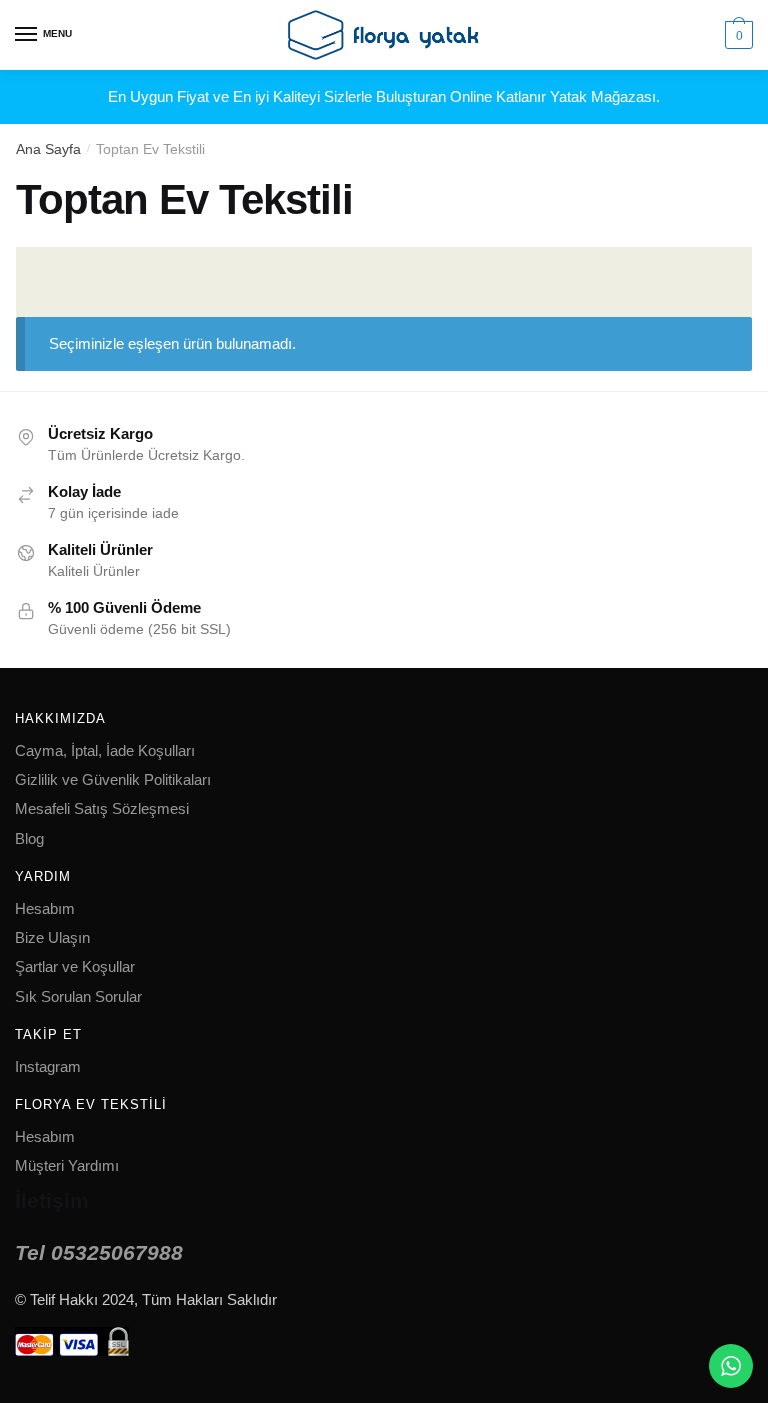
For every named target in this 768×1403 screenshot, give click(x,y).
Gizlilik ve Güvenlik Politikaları (113, 779)
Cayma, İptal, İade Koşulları (105, 750)
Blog (29, 838)
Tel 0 (99, 1252)
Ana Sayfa (48, 149)
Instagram (48, 1066)
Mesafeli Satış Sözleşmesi (102, 808)
